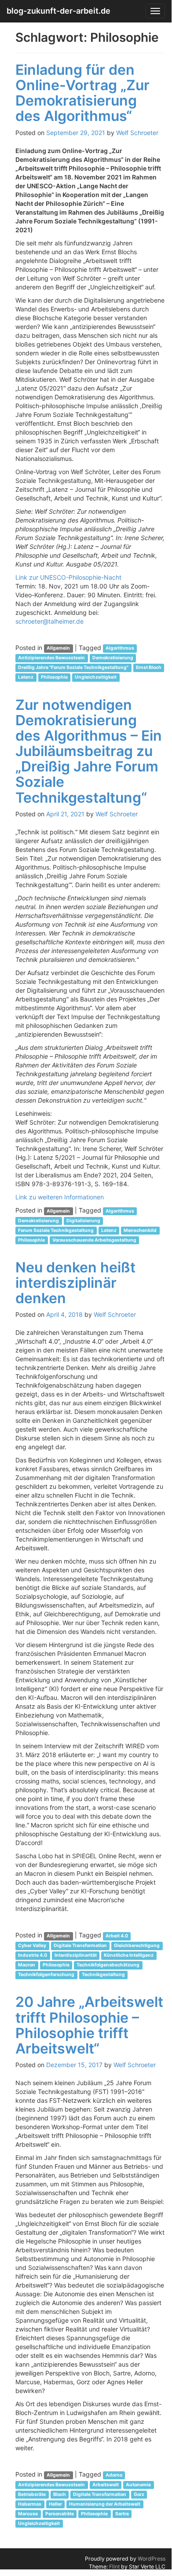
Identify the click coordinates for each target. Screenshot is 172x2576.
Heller (55, 2504)
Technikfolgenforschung (46, 1975)
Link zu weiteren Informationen (60, 1197)
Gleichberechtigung (137, 1946)
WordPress (152, 2559)
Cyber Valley (32, 1946)
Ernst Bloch (149, 668)
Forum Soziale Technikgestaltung (56, 1230)
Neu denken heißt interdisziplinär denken (75, 1283)
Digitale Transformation (80, 1946)
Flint (114, 2567)
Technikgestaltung (103, 1975)
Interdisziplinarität (76, 1955)
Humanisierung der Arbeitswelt (105, 2504)
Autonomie (138, 2485)
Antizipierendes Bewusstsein (51, 658)
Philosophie (54, 678)
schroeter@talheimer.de (49, 621)
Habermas (30, 2504)
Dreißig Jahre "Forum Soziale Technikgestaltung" (73, 668)
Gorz (139, 2494)
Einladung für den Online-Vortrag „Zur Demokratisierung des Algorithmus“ (82, 93)
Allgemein (58, 649)
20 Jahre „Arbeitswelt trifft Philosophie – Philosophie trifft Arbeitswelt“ (89, 2025)
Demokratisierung (113, 658)
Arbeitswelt (106, 2485)
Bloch (60, 2494)
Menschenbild (140, 1230)
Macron (27, 1965)
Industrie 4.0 (33, 1955)
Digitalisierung (83, 1221)
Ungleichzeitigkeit (96, 678)
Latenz (26, 678)
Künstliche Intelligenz (129, 1955)
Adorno (114, 2475)
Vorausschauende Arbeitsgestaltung (94, 1240)
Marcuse (28, 2514)
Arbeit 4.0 (117, 1936)
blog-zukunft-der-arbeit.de (59, 11)
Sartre (122, 2514)
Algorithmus (120, 649)
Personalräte (60, 2514)
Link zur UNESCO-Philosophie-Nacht (69, 577)
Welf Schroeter (137, 133)
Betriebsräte (32, 2494)
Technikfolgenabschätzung (108, 1965)
